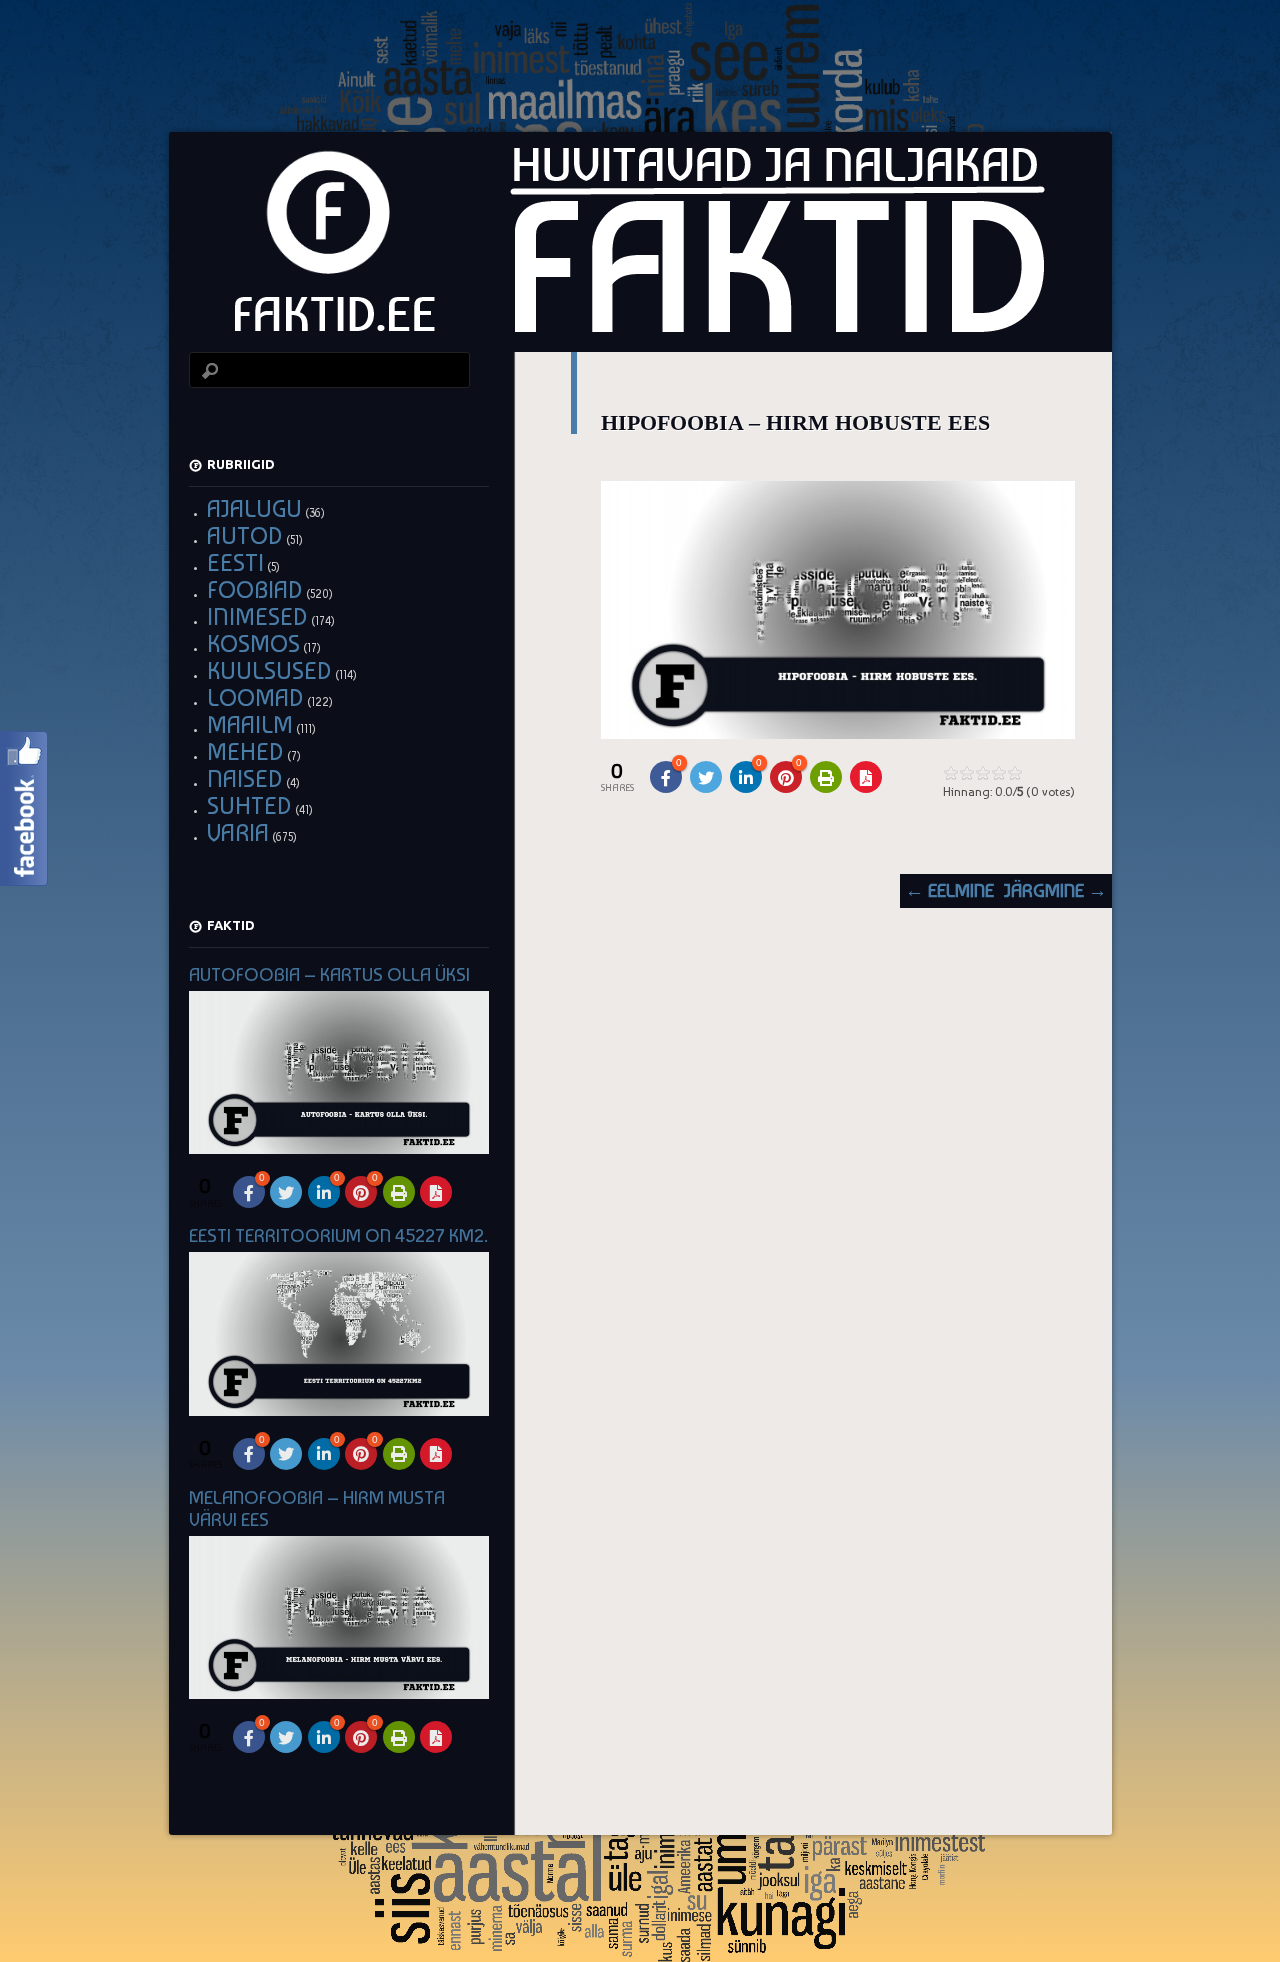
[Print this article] (826, 777)
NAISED (245, 778)
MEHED (245, 751)
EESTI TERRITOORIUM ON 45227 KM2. (338, 1235)
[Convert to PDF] (866, 777)
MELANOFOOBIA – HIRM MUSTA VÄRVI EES (317, 1508)
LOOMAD (255, 697)
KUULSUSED (269, 670)
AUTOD (245, 535)
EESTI (235, 562)
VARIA (238, 832)
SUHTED (249, 805)
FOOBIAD (255, 589)
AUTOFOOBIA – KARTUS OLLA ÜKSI (329, 974)
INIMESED (257, 616)
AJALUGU (254, 508)
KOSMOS (253, 643)
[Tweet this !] (706, 777)
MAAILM (250, 724)
